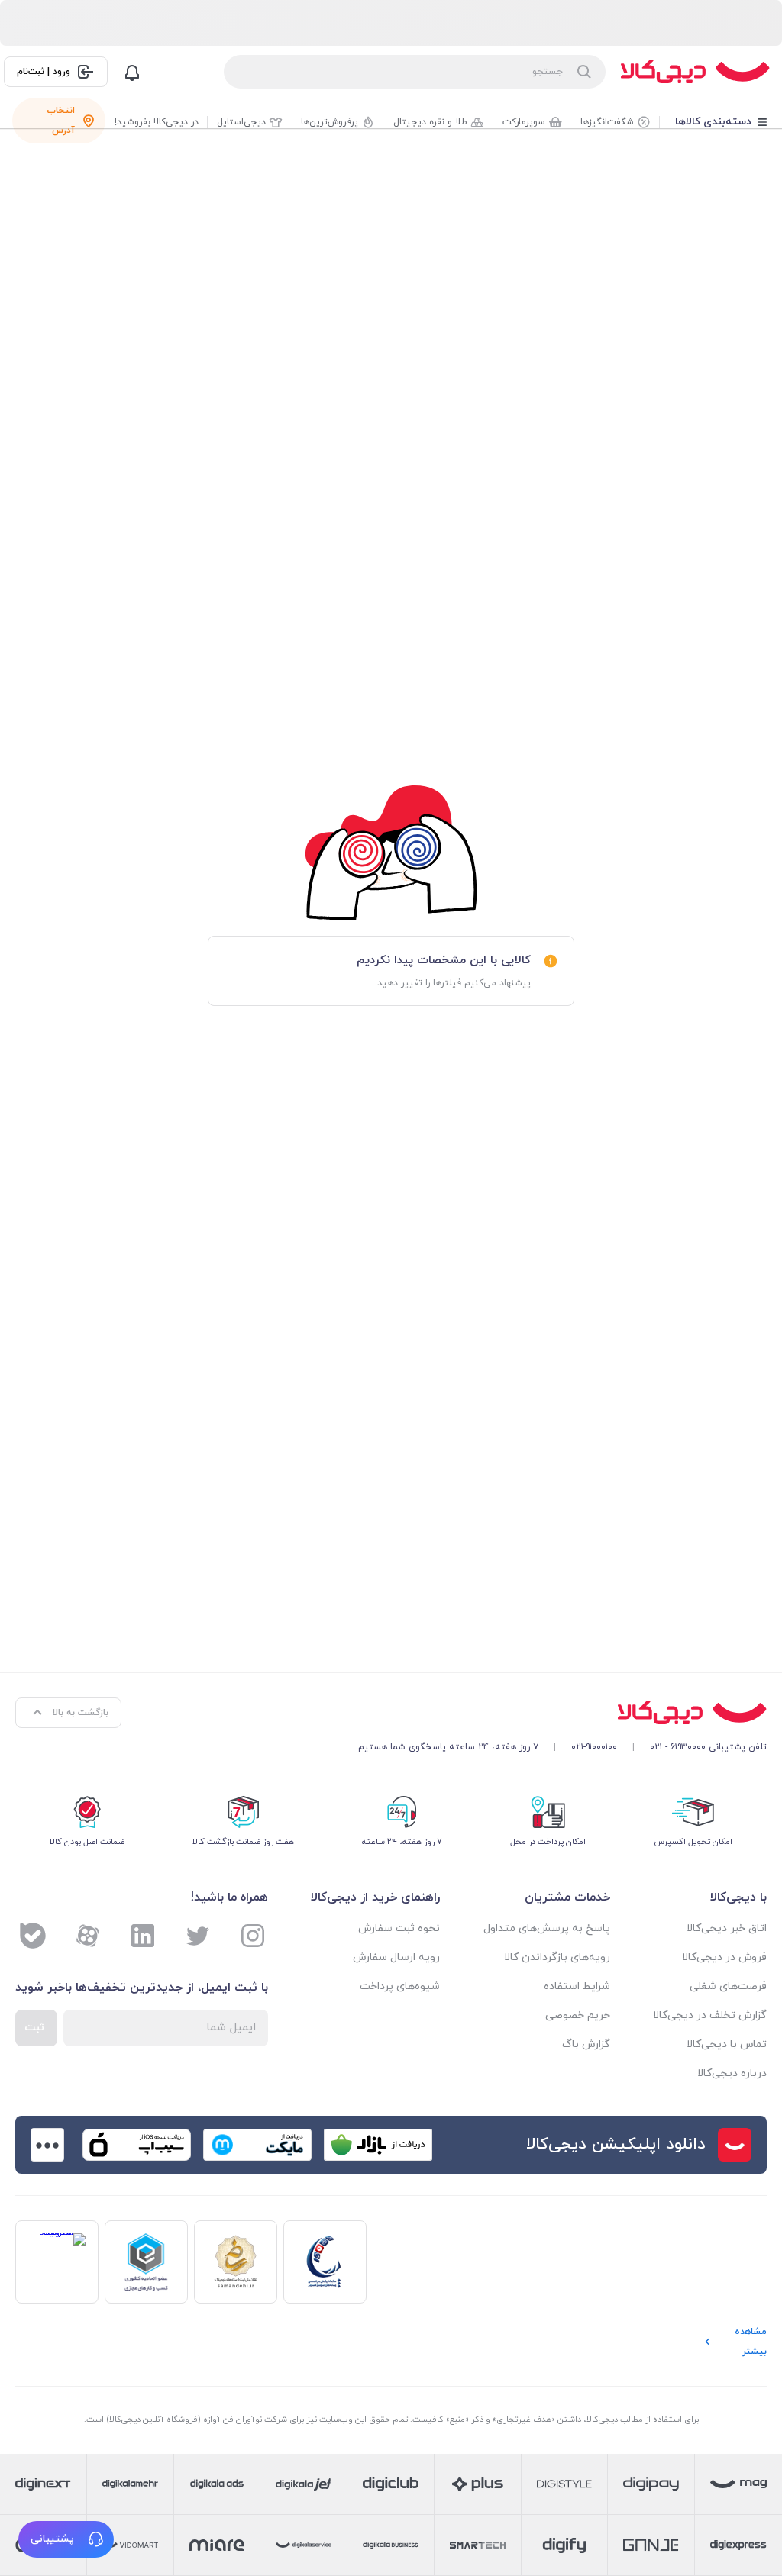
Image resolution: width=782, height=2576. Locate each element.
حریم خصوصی (577, 2015)
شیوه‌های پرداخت (400, 1986)
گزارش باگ (586, 2044)
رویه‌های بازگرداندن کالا (557, 1957)
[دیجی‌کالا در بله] (33, 1936)
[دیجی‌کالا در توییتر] (198, 1936)
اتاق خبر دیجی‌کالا (727, 1928)
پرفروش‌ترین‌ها (330, 122)
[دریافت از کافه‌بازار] (378, 2145)
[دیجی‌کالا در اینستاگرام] (253, 1936)
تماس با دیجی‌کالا (727, 2044)
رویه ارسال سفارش (396, 1957)
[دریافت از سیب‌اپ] (137, 2145)
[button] (66, 2539)
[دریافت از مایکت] (257, 2145)
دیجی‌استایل (241, 122)
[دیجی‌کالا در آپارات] (88, 1936)
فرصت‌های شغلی (728, 1986)
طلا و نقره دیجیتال (430, 122)
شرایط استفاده (577, 1986)
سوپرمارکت (524, 122)
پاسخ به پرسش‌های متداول (546, 1928)
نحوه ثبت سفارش (399, 1928)
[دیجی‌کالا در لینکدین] (143, 1936)
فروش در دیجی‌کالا (724, 1957)
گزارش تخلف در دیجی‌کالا (710, 2015)
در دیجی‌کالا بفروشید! (157, 122)
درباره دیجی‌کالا (732, 2073)
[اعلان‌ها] (132, 72)
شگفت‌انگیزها (607, 122)
